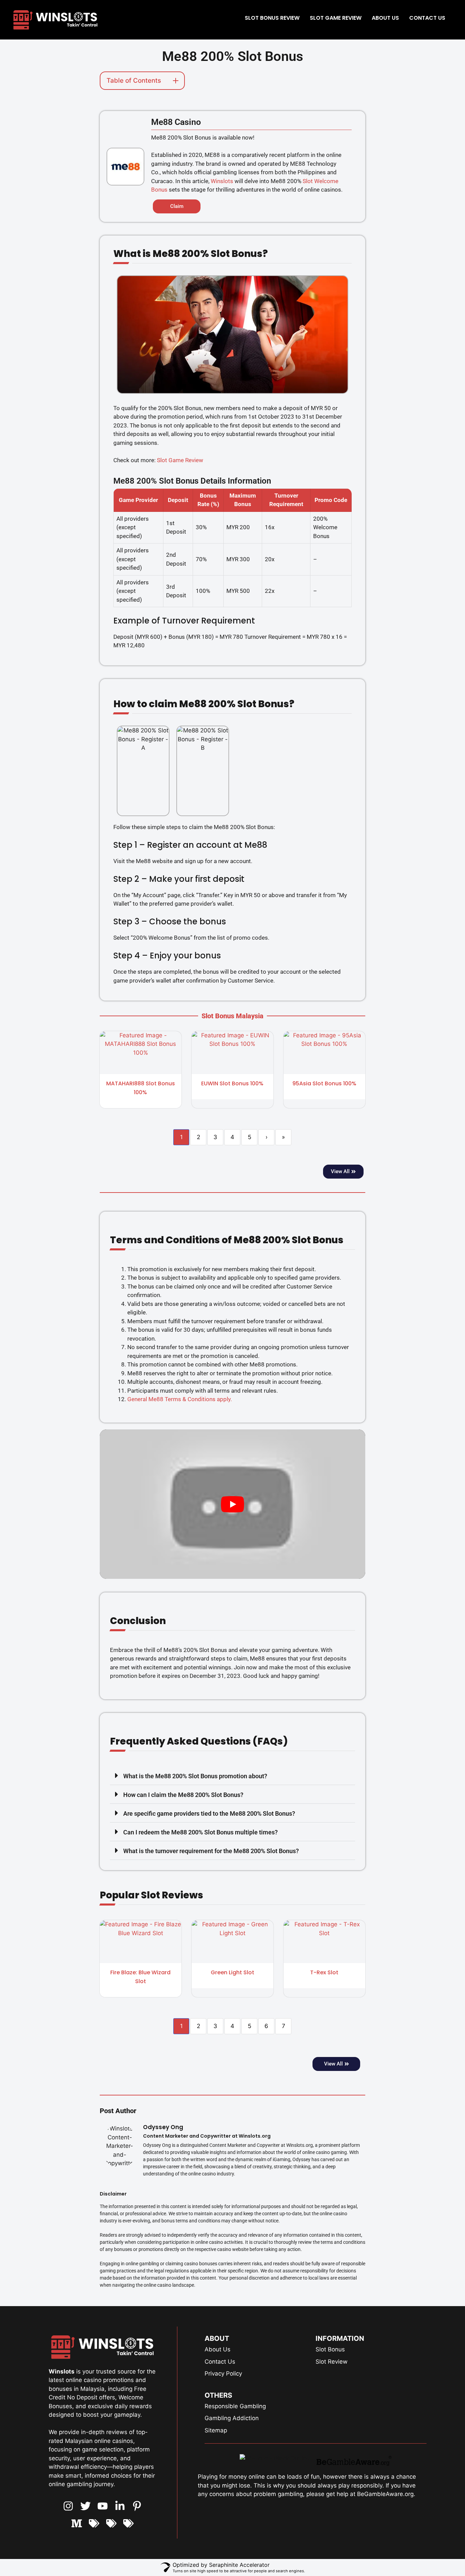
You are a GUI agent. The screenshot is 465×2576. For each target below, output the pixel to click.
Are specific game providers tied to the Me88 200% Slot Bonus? (209, 1813)
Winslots (222, 181)
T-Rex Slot (324, 1972)
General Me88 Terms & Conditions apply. (180, 1399)
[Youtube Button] (86, 2506)
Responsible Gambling (235, 2406)
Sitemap (216, 2430)
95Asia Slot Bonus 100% (324, 1083)
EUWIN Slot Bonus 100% (232, 1083)
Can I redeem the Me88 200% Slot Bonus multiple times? (201, 1832)
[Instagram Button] (68, 2506)
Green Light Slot (233, 1972)
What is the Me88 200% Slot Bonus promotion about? (195, 1776)
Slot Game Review (336, 18)
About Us (385, 18)
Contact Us (427, 18)
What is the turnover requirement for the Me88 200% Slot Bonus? (211, 1851)
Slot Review (332, 2362)
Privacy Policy (223, 2374)
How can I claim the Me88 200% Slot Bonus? (183, 1795)
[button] (233, 1776)
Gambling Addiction (232, 2418)
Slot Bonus (330, 2349)
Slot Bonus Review (272, 18)
